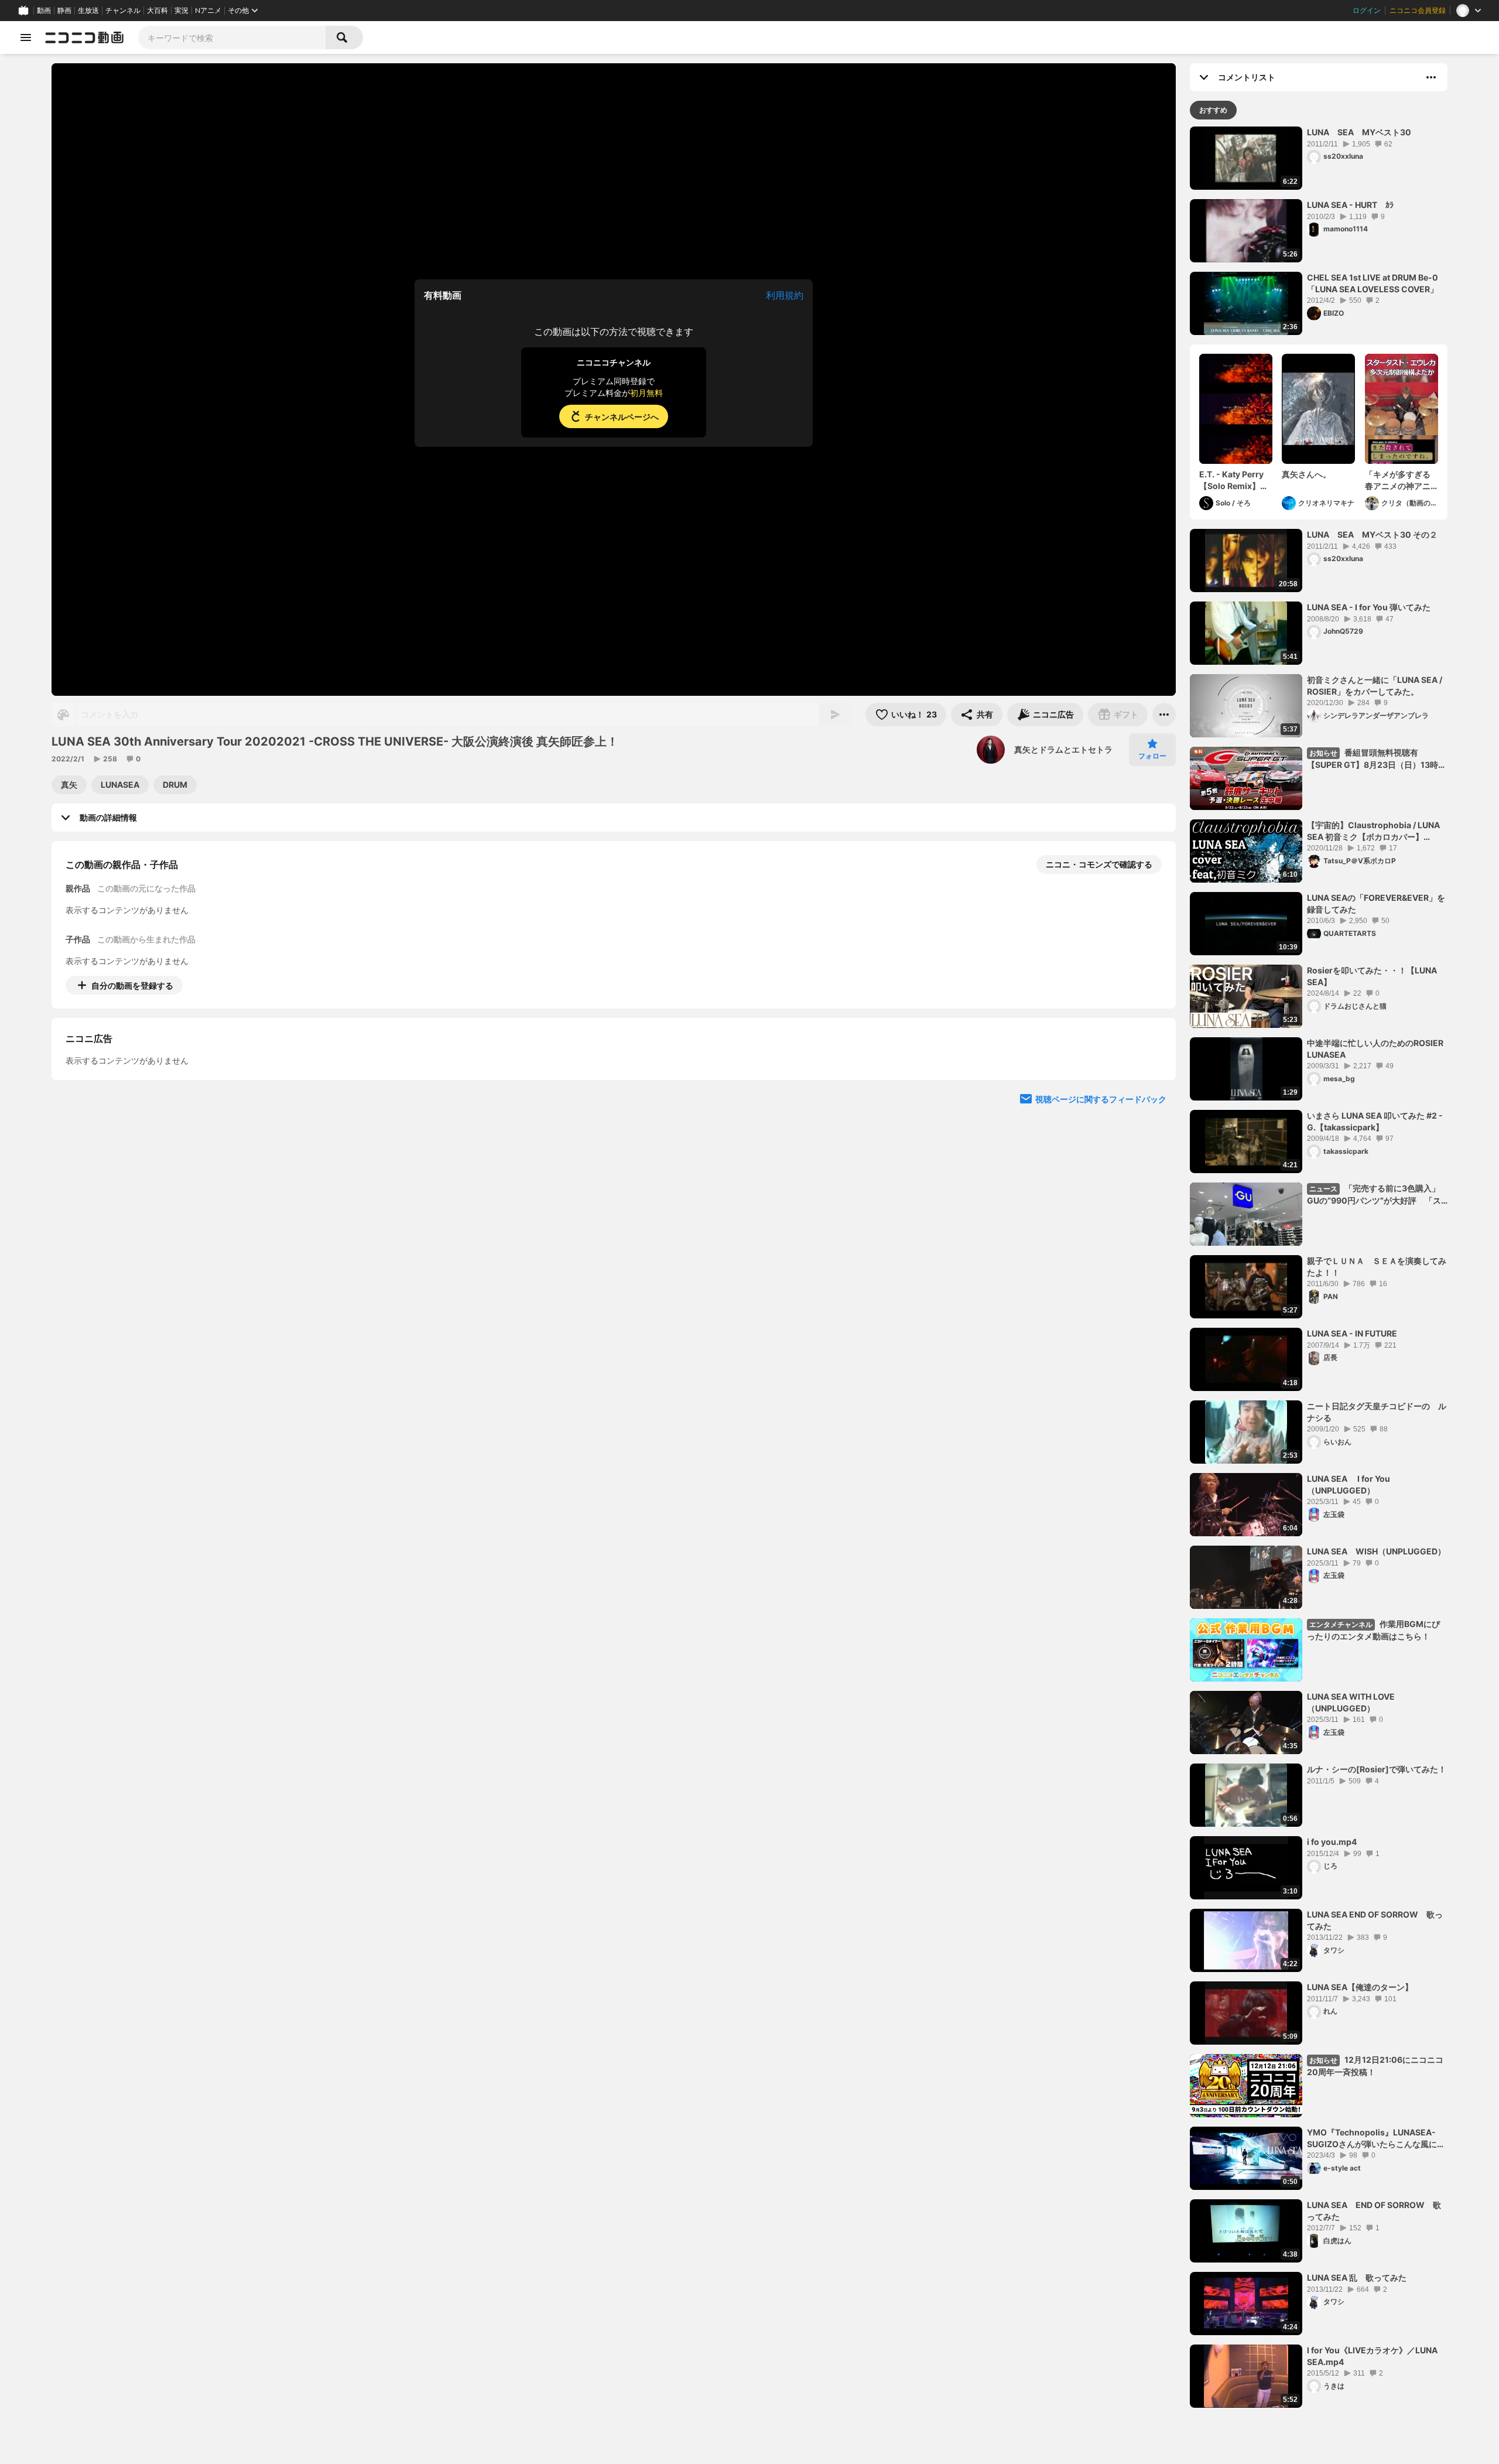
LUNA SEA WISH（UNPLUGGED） (1376, 1551)
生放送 (88, 11)
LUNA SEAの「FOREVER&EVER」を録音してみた (1376, 903)
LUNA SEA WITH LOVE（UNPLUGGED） (1351, 1702)
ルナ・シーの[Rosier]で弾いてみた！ (1377, 1769)
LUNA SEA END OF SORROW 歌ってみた (1375, 1920)
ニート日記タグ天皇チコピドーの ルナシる (1377, 1412)
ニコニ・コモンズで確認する (1099, 864)
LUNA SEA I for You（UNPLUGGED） (1349, 1484)
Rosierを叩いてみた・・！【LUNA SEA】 (1372, 976)
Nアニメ (208, 11)
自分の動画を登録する (132, 985)
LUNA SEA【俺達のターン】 (1360, 1987)
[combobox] (232, 37)
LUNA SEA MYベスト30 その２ (1372, 534)
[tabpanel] (1319, 1267)
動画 (44, 11)
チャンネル (123, 11)
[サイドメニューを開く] (26, 37)
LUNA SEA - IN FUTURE (1352, 1333)
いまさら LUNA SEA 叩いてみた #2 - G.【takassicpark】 (1375, 1121)
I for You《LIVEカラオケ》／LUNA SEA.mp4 (1372, 2356)
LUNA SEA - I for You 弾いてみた (1369, 607)
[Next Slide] (1152, 1094)
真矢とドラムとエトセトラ (1063, 749)
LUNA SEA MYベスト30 (1359, 132)
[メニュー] (1164, 715)
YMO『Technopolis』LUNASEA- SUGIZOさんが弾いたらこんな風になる (1376, 2138)
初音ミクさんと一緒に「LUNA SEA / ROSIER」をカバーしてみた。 (1375, 686)
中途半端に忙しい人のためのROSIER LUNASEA (1377, 1049)
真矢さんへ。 (1306, 474)
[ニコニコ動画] (84, 37)
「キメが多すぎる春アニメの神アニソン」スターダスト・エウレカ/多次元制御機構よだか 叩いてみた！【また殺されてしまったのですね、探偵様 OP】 (1399, 480)
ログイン (1367, 11)
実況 (182, 11)
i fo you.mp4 (1332, 1842)
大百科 (158, 11)
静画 (64, 11)
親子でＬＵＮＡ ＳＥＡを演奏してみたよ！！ (1377, 1267)
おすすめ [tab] (1213, 110)
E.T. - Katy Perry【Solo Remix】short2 (1231, 480)
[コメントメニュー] (1431, 77)
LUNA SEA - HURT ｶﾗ (1350, 205)
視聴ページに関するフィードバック (1101, 1206)
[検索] (344, 37)
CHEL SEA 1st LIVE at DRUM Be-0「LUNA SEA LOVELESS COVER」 (1373, 283)
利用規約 (785, 295)
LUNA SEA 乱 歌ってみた (1357, 2277)
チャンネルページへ (622, 417)
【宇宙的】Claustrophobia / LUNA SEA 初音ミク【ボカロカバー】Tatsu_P (1373, 831)
